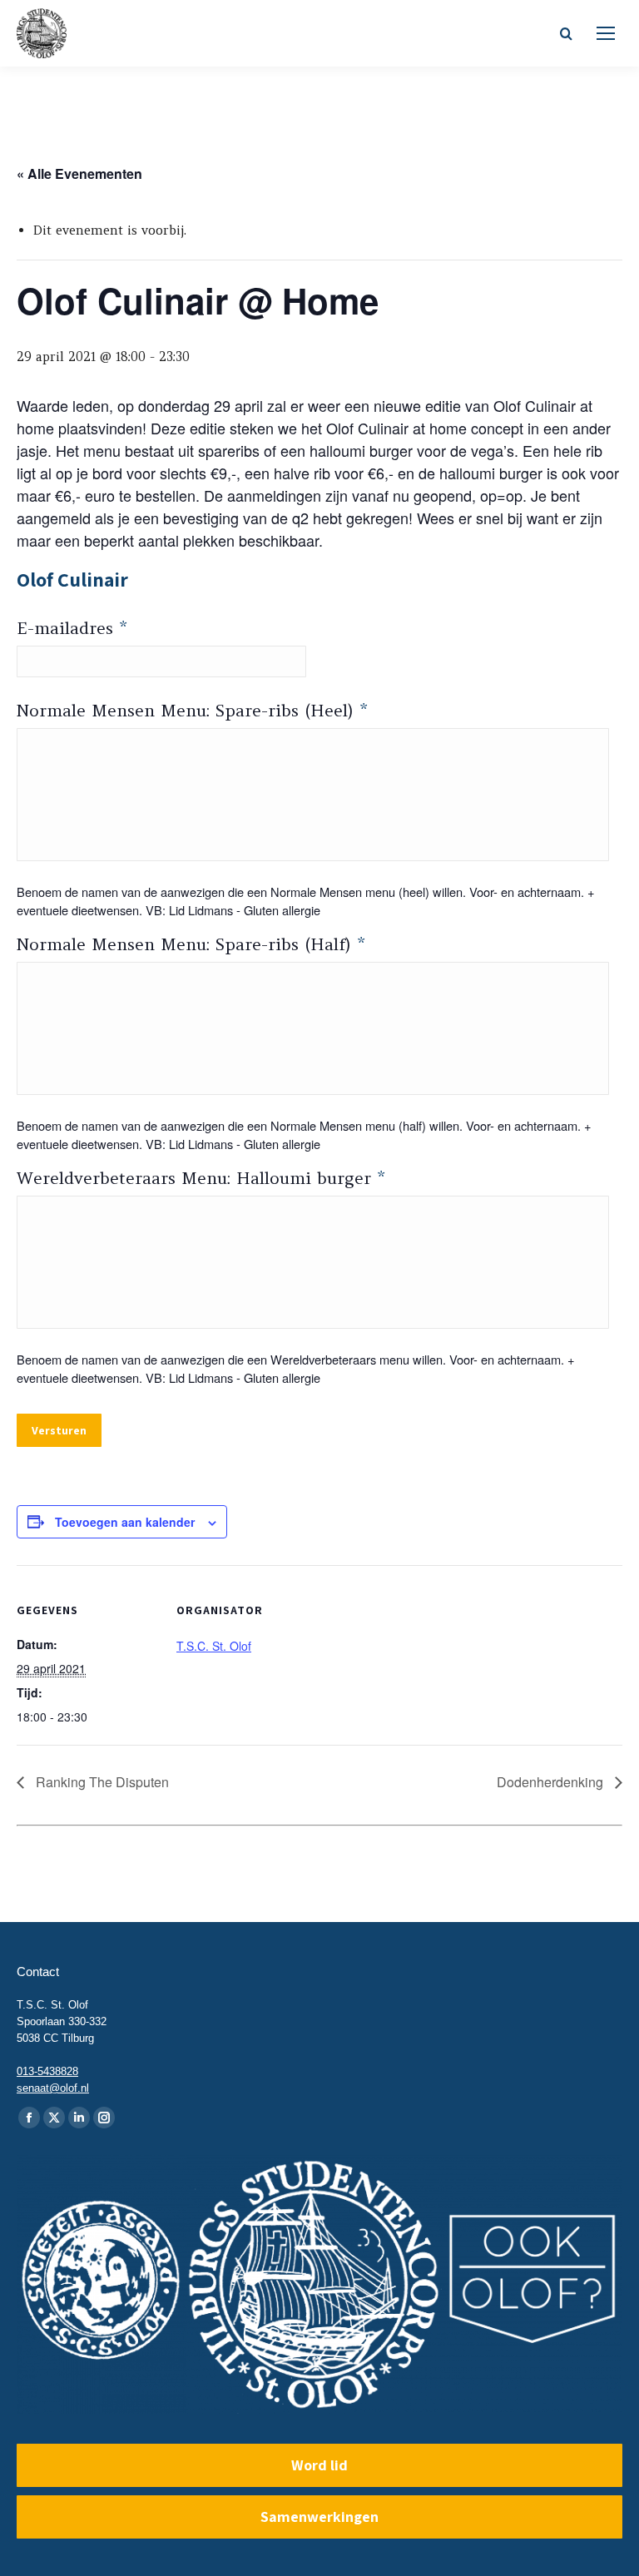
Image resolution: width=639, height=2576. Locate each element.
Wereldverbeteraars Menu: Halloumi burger (201, 1178)
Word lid (319, 2465)
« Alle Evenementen (79, 173)
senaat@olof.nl (53, 2088)
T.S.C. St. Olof (214, 1646)
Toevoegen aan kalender (125, 1522)
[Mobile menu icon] (606, 33)
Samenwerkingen (319, 2517)
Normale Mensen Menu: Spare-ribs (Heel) (192, 710)
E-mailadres (72, 628)
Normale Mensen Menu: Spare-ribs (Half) (191, 944)
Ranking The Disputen (101, 1782)
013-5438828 (47, 2071)
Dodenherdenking (552, 1782)
